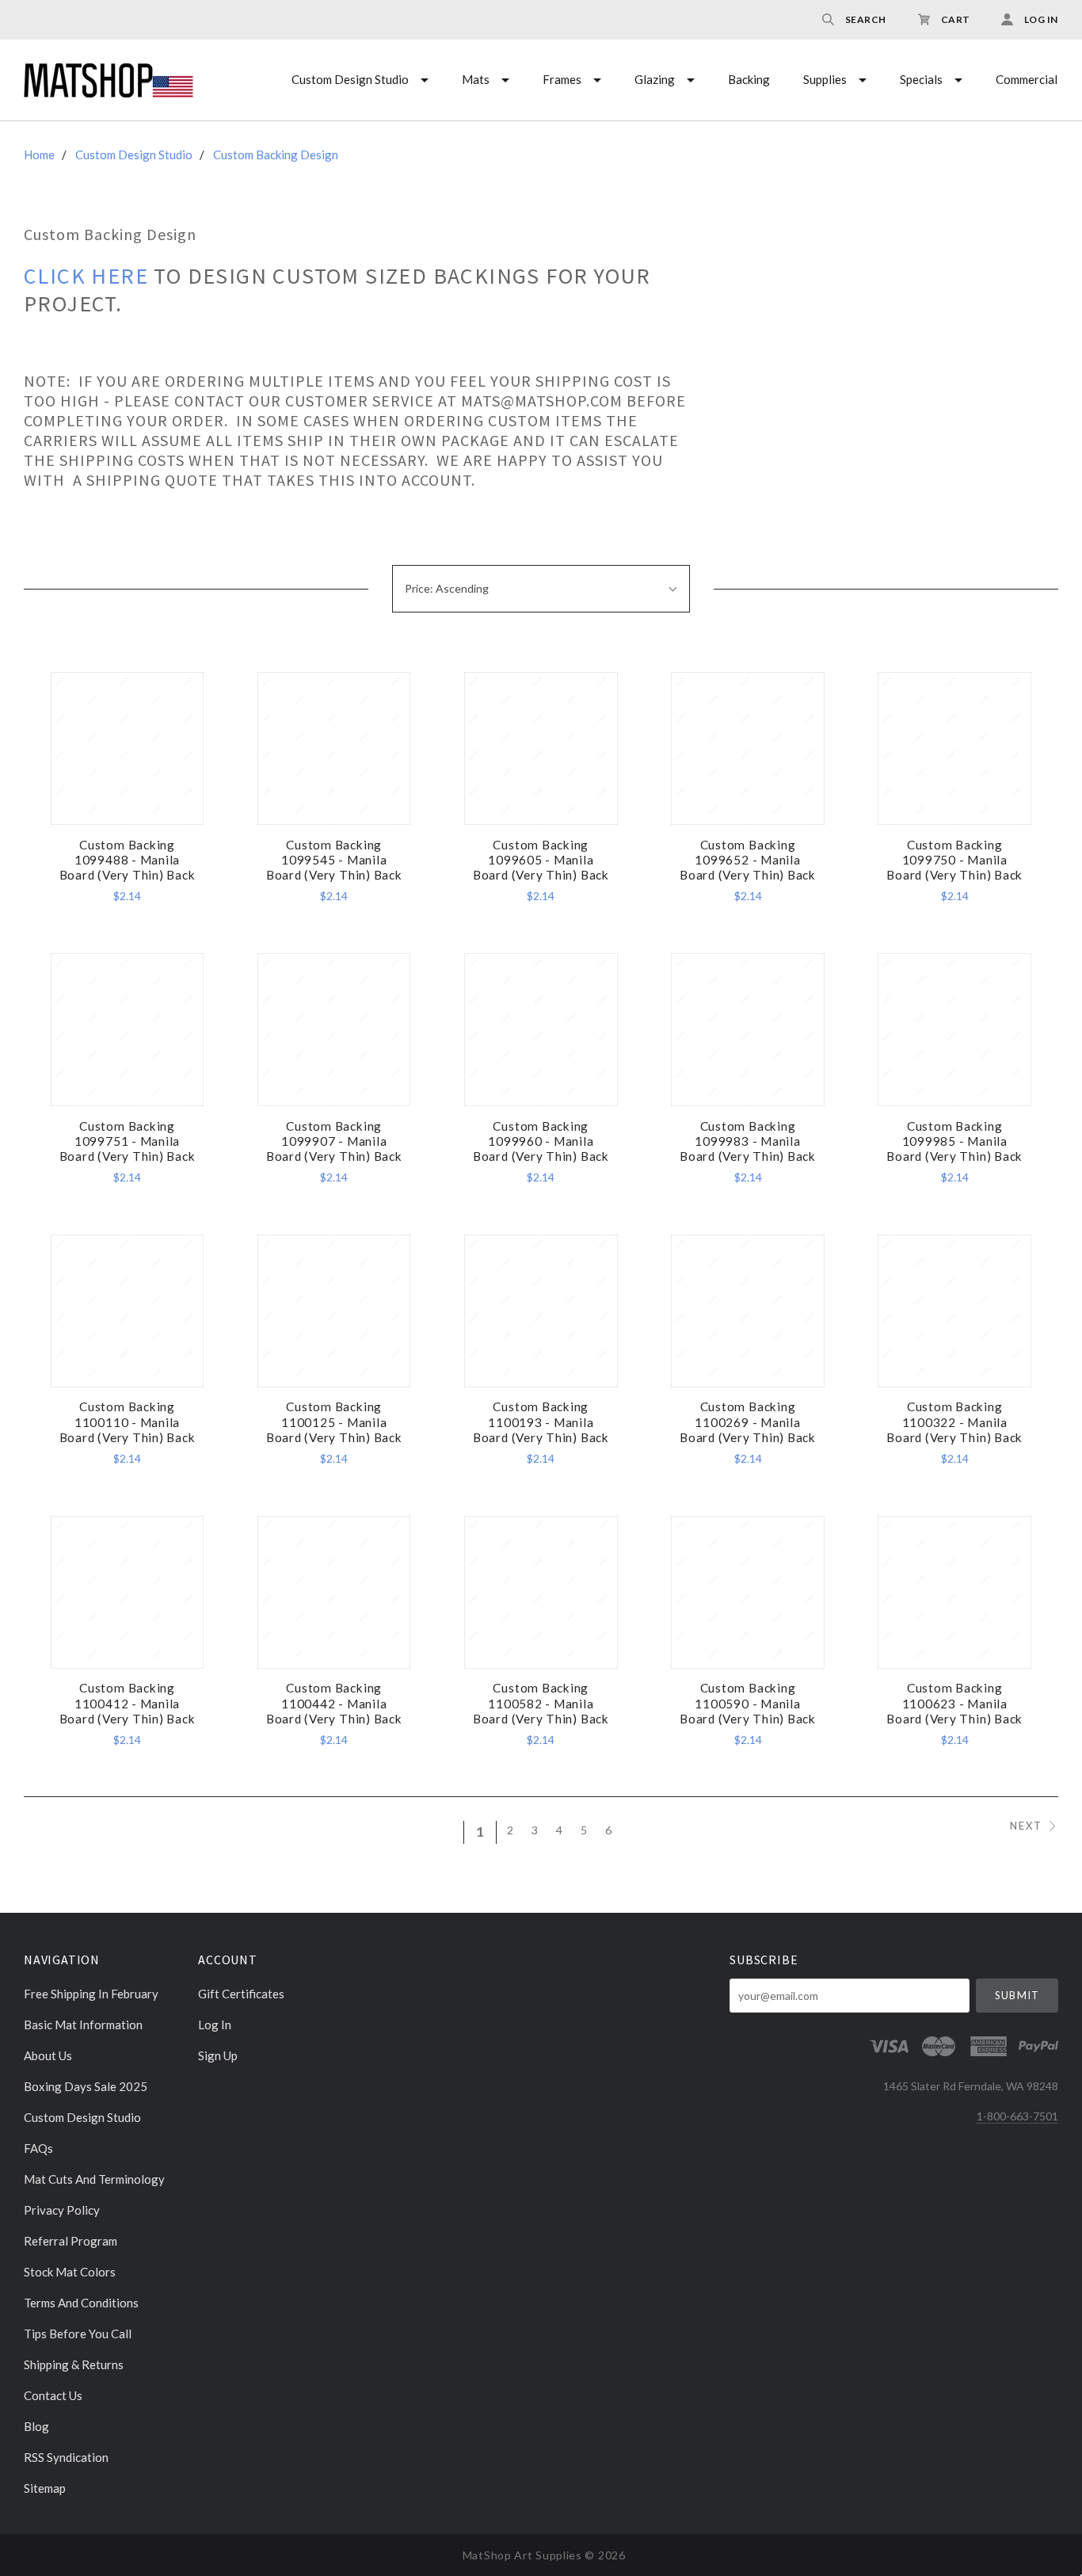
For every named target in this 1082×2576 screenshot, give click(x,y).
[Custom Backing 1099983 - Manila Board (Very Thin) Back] (747, 1030)
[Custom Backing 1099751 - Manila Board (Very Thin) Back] (127, 1030)
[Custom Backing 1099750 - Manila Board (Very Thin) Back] (954, 748)
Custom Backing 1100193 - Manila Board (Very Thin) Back (541, 1422)
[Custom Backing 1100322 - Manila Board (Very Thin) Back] (954, 1311)
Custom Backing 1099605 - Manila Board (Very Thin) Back (541, 860)
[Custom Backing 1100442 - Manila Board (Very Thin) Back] (334, 1592)
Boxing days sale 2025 (86, 2086)
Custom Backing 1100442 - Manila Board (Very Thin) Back (334, 1703)
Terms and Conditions (81, 2303)
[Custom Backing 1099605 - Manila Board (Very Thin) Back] (541, 748)
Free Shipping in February (91, 1994)
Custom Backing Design (276, 155)
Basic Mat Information (83, 2025)
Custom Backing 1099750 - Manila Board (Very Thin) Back (954, 860)
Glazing (655, 79)
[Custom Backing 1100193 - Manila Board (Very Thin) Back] (541, 1311)
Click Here (89, 276)
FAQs (38, 2148)
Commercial (1027, 79)
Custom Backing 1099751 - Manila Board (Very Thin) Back (128, 1141)
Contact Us (53, 2395)
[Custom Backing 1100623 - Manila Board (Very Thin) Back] (954, 1592)
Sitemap (45, 2488)
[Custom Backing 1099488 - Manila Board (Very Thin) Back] (127, 748)
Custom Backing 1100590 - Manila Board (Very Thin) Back (748, 1703)
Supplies (825, 79)
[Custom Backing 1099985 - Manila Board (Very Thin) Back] (954, 1030)
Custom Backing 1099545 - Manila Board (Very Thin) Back (334, 860)
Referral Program (70, 2241)
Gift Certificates (241, 1994)
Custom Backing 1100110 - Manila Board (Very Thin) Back (128, 1422)
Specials (921, 79)
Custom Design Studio (350, 79)
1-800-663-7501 (1017, 2116)
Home (39, 155)
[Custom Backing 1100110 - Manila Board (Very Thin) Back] (127, 1311)
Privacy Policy (62, 2210)
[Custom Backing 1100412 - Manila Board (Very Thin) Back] (127, 1592)
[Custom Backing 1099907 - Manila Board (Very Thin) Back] (334, 1030)
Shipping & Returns (74, 2364)
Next (1026, 1826)
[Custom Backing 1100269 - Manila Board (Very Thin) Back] (747, 1311)
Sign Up (218, 2055)
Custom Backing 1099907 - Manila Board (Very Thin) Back (334, 1141)
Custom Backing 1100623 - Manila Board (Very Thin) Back (954, 1703)
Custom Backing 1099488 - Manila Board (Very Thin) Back (128, 860)
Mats (476, 79)
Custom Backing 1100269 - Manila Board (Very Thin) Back (748, 1422)
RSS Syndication (66, 2457)
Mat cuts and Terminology (94, 2179)
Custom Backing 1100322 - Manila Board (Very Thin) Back (954, 1422)
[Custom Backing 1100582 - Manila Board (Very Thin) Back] (541, 1592)
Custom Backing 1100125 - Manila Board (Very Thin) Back (334, 1422)
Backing (749, 79)
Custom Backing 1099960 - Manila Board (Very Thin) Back (541, 1141)
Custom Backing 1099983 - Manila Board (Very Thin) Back (748, 1141)
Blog (36, 2426)
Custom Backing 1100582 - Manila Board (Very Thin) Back (541, 1703)
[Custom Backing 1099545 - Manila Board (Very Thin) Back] (334, 748)
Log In (215, 2025)
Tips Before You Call (78, 2334)
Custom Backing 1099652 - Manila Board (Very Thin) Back (748, 860)
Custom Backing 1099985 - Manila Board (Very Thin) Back (954, 1141)
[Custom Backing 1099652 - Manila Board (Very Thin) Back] (747, 748)
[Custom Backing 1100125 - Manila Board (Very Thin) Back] (334, 1311)
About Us (48, 2055)
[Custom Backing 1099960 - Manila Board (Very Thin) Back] (541, 1030)
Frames (562, 79)
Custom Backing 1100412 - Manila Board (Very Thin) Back (128, 1703)
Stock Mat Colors (70, 2272)
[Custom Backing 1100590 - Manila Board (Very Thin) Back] (747, 1592)
